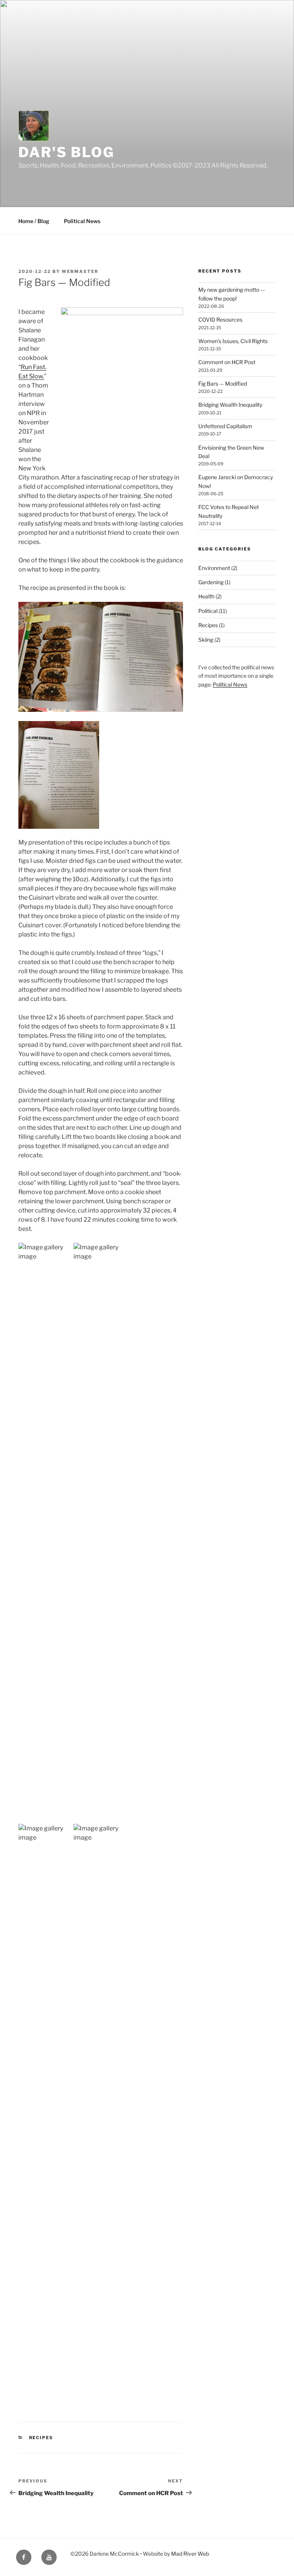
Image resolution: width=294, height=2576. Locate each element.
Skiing (206, 640)
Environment (214, 568)
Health (206, 596)
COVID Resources (220, 320)
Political (208, 611)
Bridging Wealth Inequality (230, 405)
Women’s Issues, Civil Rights (233, 341)
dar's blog (66, 152)
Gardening (211, 582)
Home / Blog (34, 221)
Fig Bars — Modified (223, 384)
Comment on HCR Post (227, 362)
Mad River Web (190, 2554)
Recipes (41, 2438)
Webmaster (80, 271)
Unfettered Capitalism (225, 426)
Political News (82, 221)
